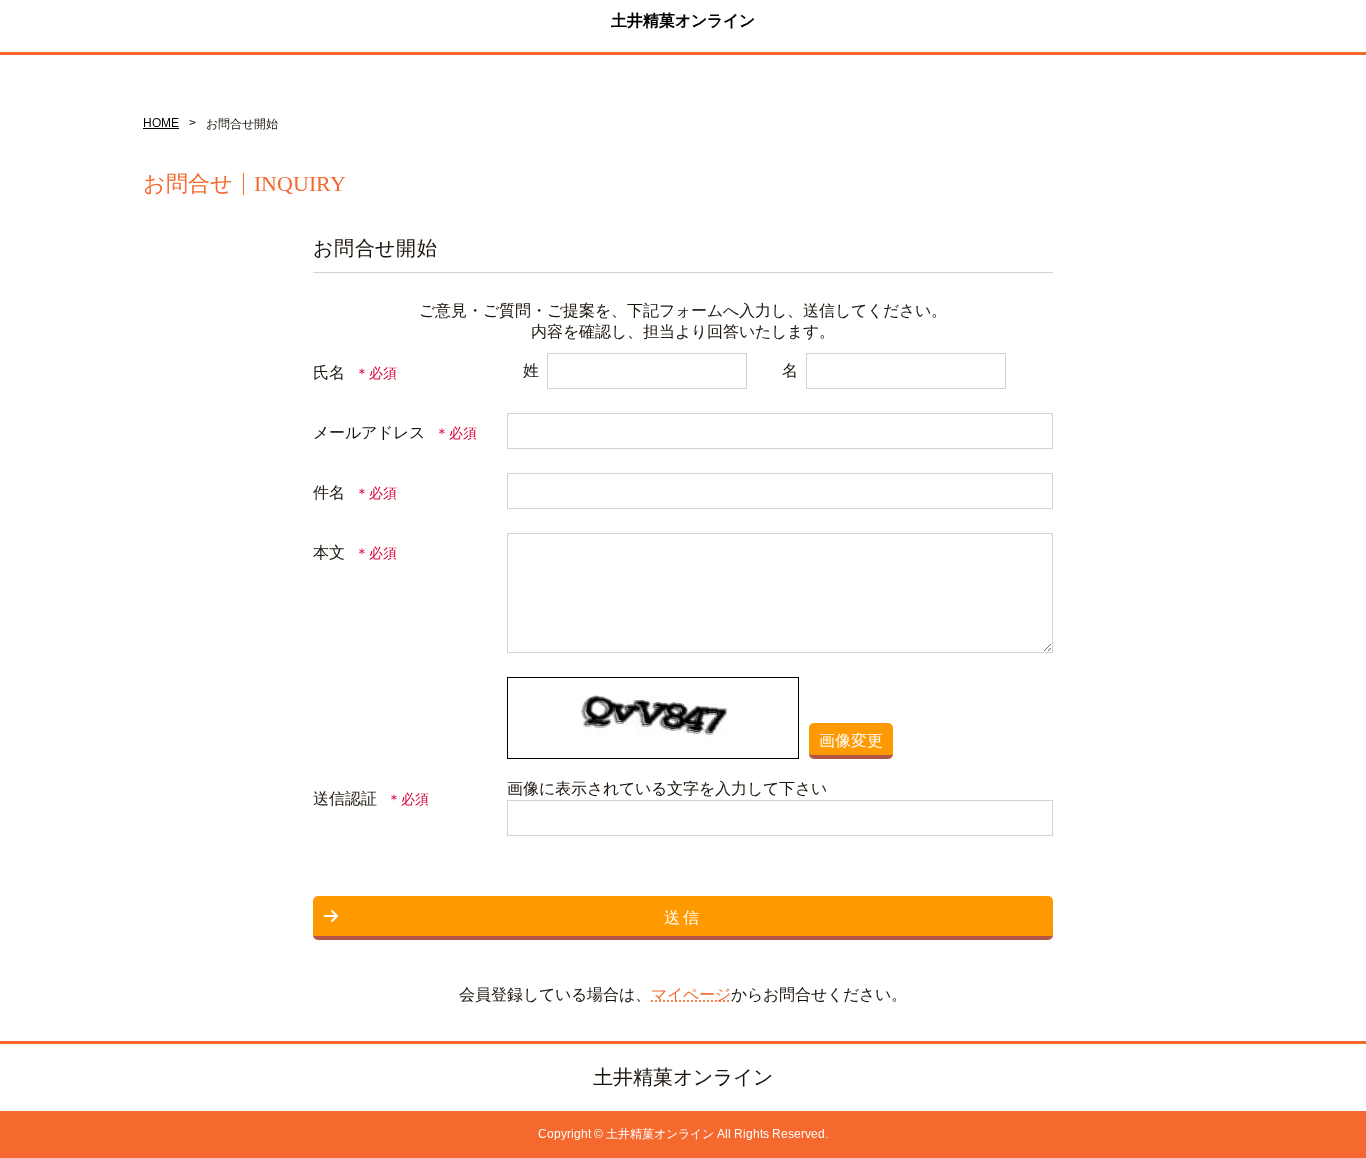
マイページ (691, 994)
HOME (161, 123)
